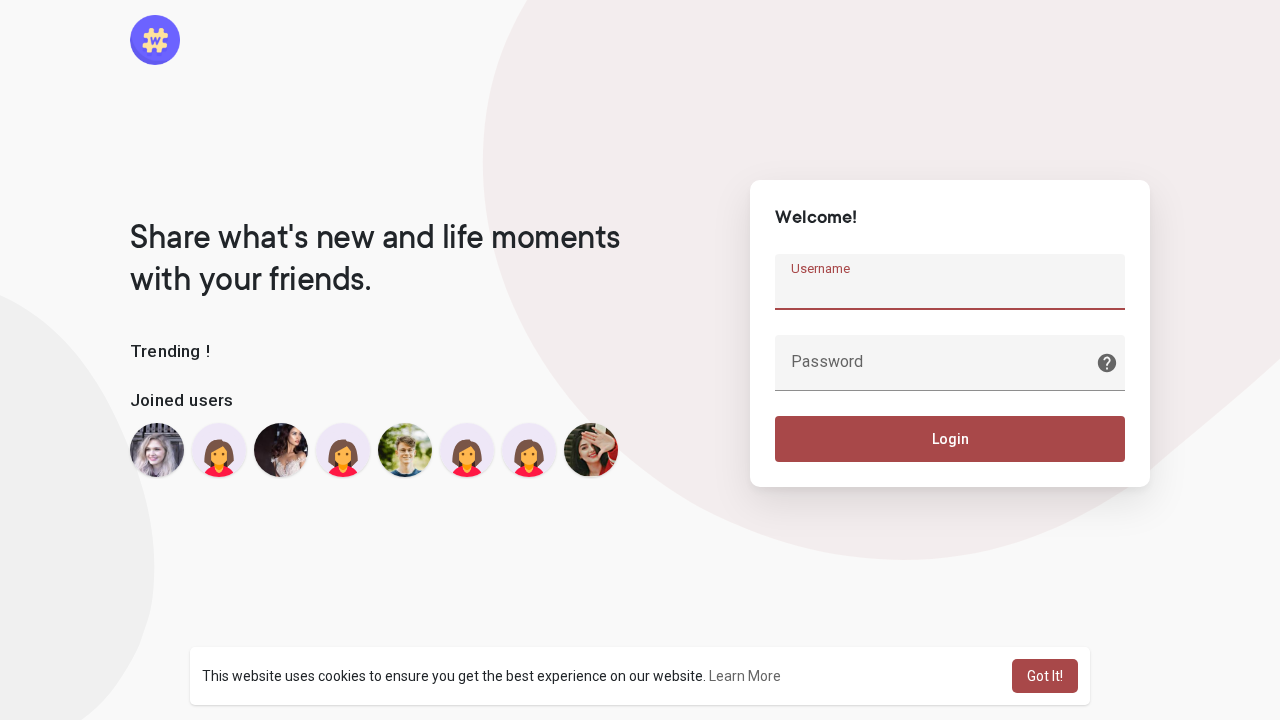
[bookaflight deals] (405, 450)
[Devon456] (467, 450)
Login (950, 439)
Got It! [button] (1045, 676)
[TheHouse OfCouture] (281, 450)
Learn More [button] (745, 676)
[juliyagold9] (157, 450)
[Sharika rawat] (591, 450)
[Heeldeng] (343, 450)
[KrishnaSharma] (529, 450)
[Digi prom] (219, 450)
